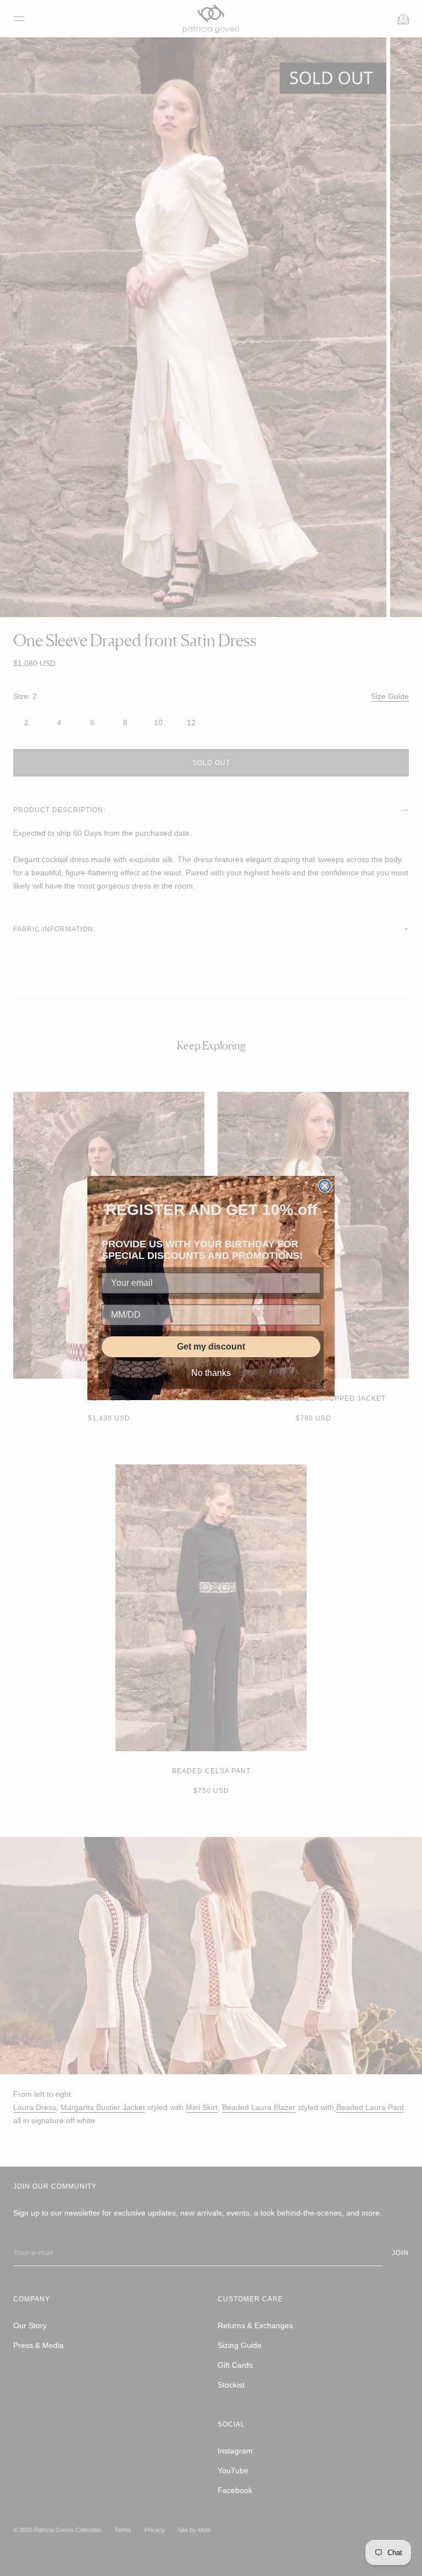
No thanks (211, 1373)
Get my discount (211, 1347)
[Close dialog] (325, 1186)
